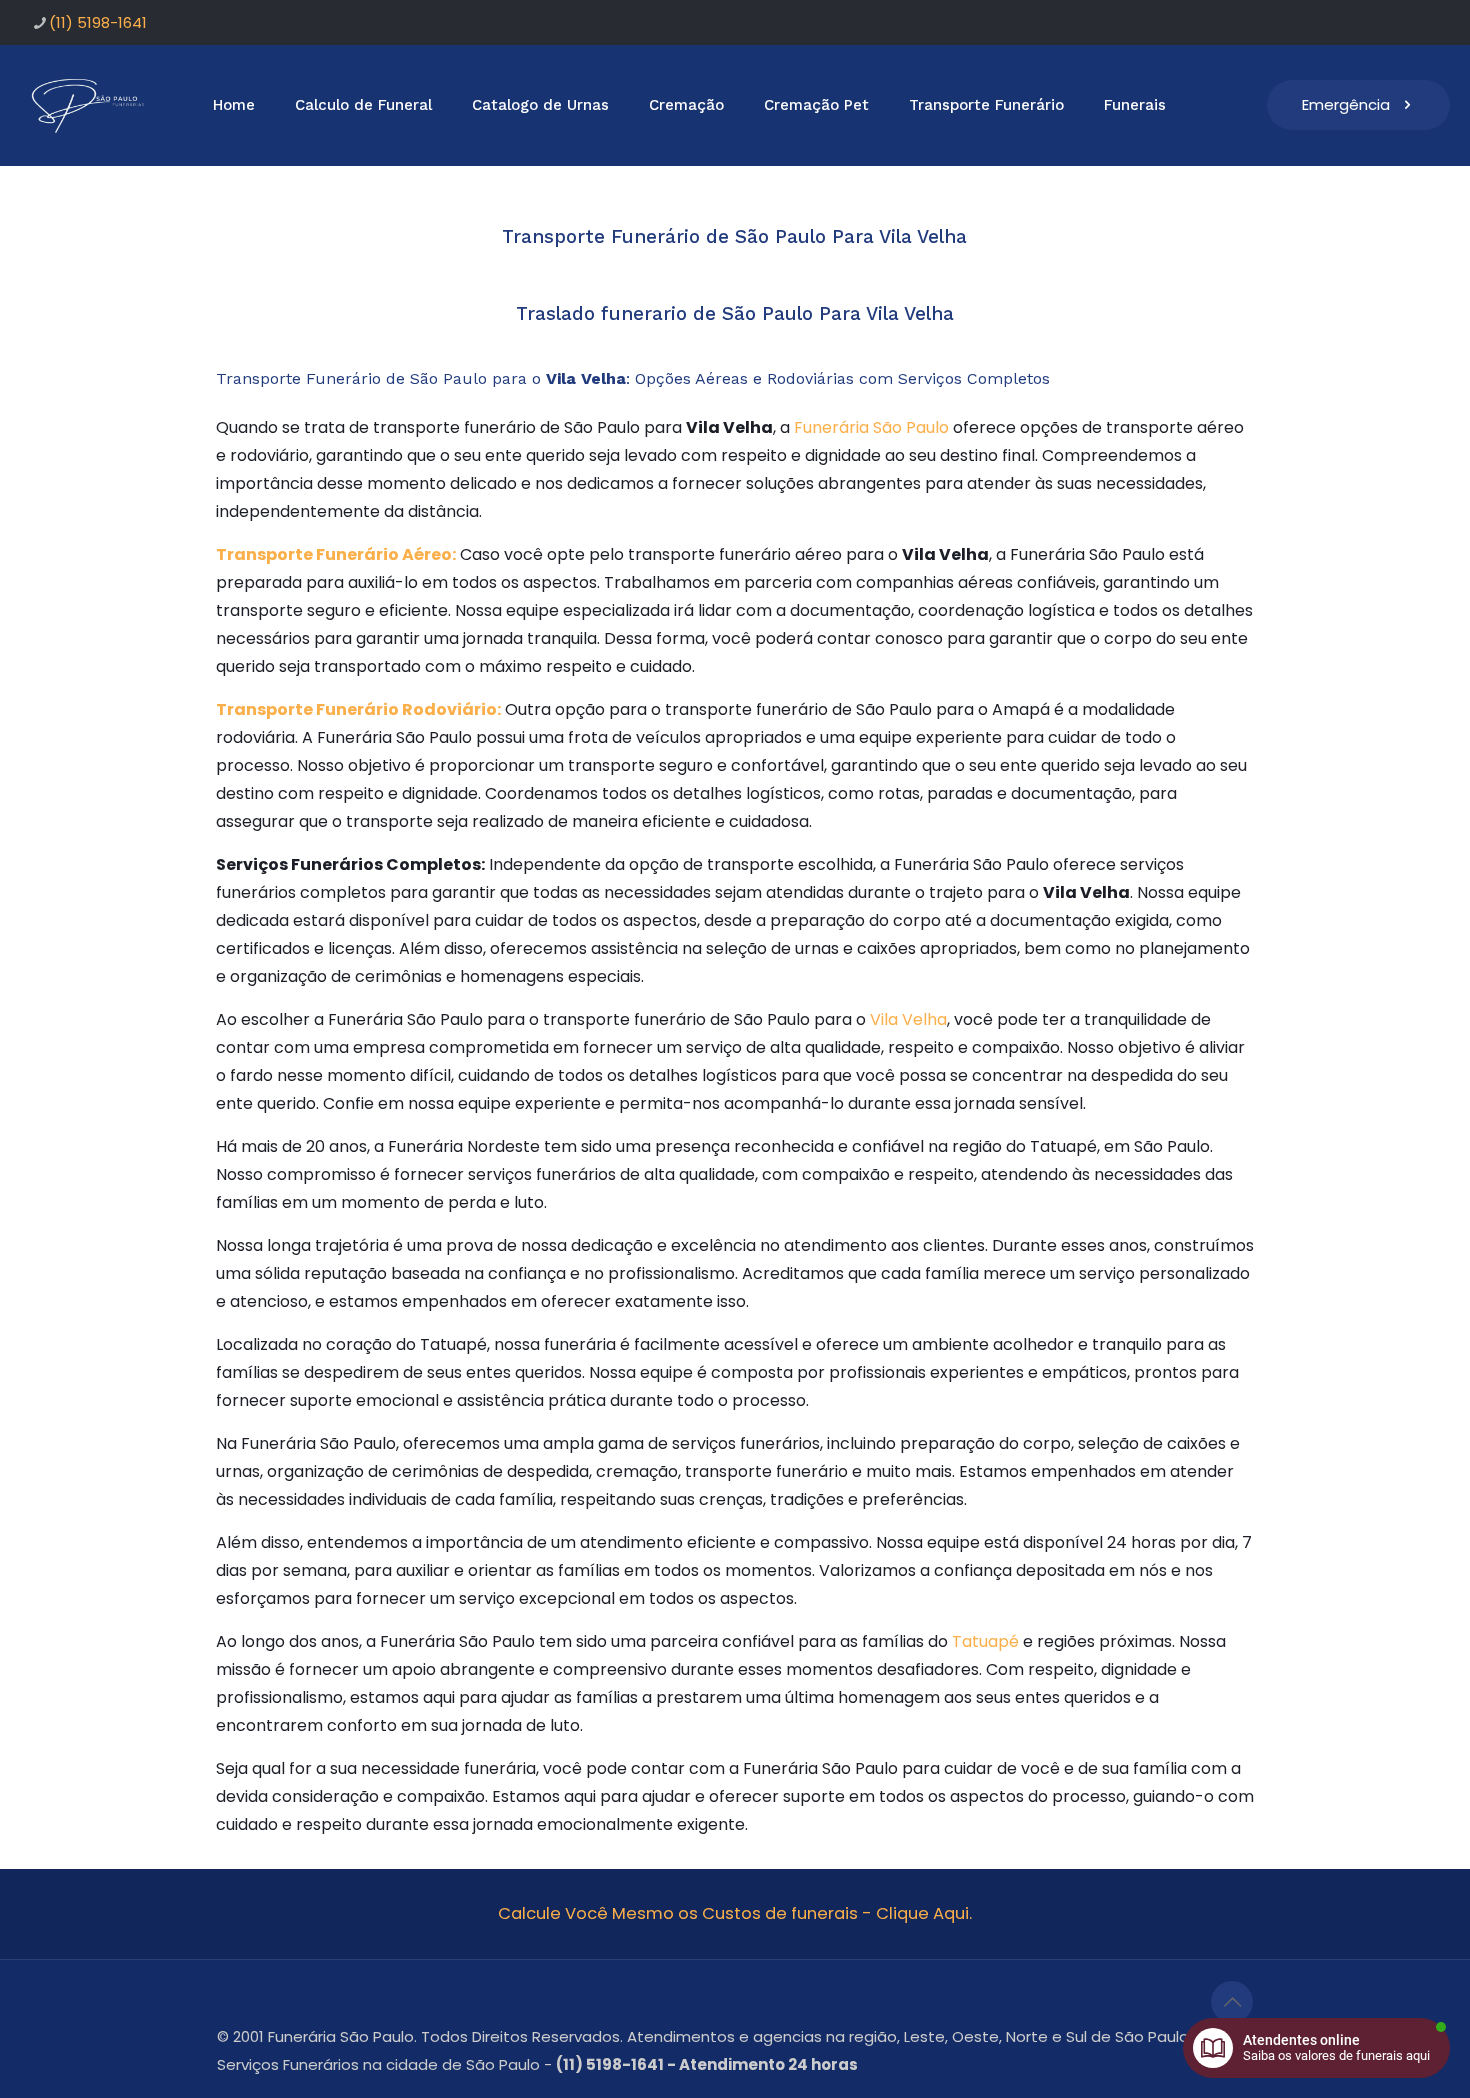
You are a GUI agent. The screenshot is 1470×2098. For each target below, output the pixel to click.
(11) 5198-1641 (98, 22)
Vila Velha (908, 1019)
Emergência (1346, 104)
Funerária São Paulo (871, 427)
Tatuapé (985, 1641)
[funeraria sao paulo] (91, 105)
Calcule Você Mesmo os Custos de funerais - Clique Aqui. (735, 1913)
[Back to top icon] (1232, 2002)
